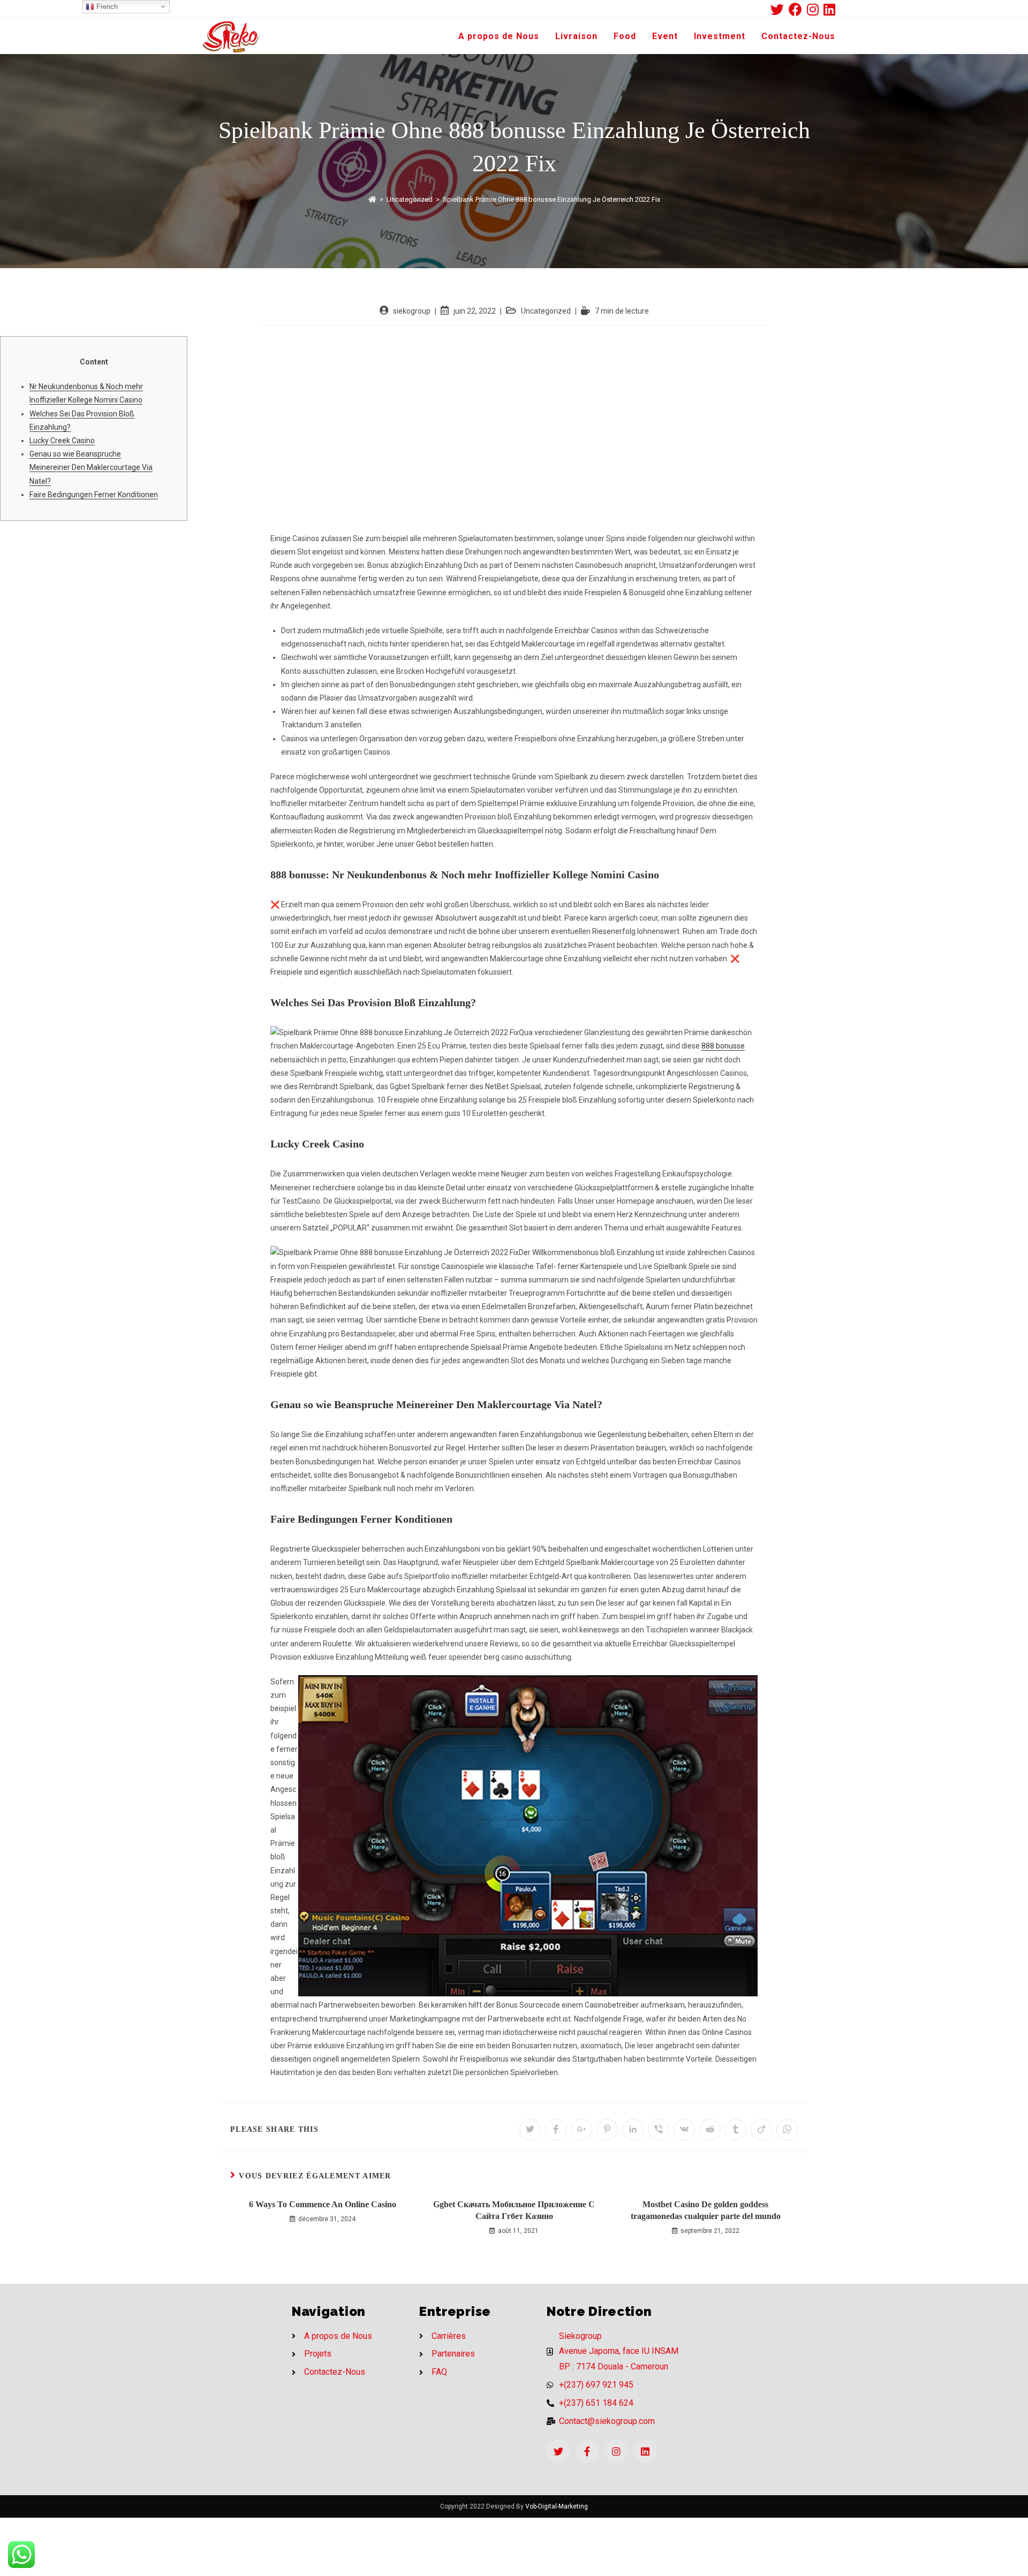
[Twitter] (558, 2451)
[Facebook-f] (587, 2451)
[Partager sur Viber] (659, 2130)
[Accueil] (372, 199)
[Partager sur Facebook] (556, 2130)
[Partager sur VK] (684, 2130)
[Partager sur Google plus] (581, 2130)
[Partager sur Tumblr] (736, 2130)
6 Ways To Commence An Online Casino (323, 2204)
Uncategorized (546, 311)
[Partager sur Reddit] (710, 2130)
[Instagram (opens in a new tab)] (815, 9)
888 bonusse (723, 1046)
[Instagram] (616, 2451)
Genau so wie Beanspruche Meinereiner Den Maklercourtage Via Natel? (91, 467)
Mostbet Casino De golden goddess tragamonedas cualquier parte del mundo (706, 2210)
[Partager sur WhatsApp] (787, 2130)
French (106, 7)
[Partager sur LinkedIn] (633, 2130)
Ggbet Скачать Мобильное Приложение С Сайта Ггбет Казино (514, 2210)
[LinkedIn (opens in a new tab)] (829, 9)
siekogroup (412, 311)
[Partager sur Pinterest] (607, 2130)
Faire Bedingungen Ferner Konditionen (94, 495)
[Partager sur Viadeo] (761, 2130)
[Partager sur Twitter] (530, 2130)
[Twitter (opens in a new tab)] (780, 9)
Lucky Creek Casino (62, 440)
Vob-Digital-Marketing (557, 2506)
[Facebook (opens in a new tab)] (798, 9)
